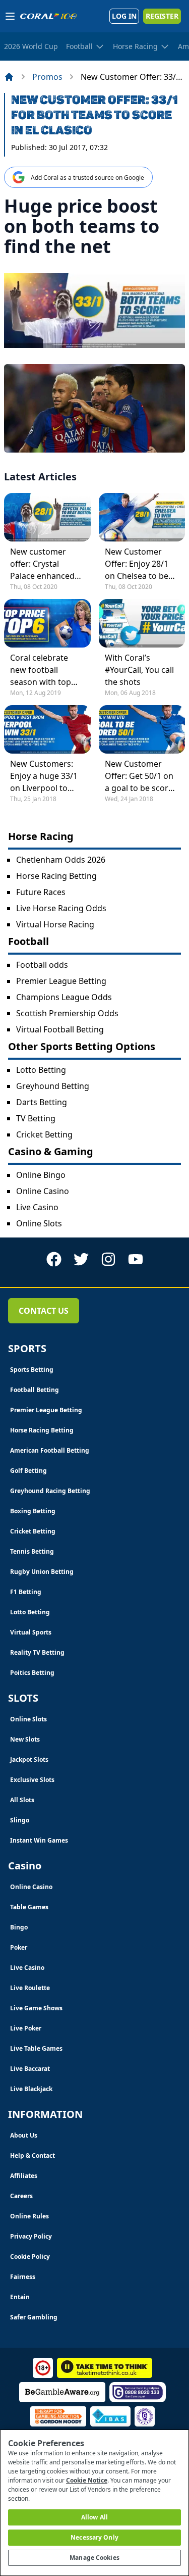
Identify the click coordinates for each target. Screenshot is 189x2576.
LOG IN (124, 16)
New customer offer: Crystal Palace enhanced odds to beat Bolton (42, 564)
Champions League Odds (64, 997)
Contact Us (44, 1311)
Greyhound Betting (53, 1086)
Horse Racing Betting (56, 876)
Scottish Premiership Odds (67, 1013)
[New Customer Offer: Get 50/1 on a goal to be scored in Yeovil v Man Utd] (142, 729)
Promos (47, 77)
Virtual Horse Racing (55, 924)
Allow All (94, 2517)
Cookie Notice (87, 2480)
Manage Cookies (94, 2558)
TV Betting (36, 1118)
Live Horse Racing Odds (61, 908)
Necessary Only (94, 2537)
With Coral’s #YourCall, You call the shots (139, 670)
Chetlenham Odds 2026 (61, 860)
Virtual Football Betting (60, 1029)
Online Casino (43, 1191)
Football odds (42, 965)
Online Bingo (41, 1175)
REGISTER (162, 16)
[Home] (9, 77)
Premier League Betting (61, 981)
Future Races (41, 892)
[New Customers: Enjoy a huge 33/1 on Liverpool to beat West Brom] (47, 729)
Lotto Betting (41, 1070)
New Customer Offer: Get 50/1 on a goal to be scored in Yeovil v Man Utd (141, 776)
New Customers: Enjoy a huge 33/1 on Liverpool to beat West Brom (44, 776)
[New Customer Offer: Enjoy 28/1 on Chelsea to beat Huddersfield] (142, 517)
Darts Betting (42, 1102)
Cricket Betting (44, 1134)
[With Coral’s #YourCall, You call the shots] (142, 623)
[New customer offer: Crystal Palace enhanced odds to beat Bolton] (47, 517)
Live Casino (37, 1207)
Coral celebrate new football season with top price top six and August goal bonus (46, 670)
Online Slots (39, 1223)
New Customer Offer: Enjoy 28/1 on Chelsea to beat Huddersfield (140, 564)
